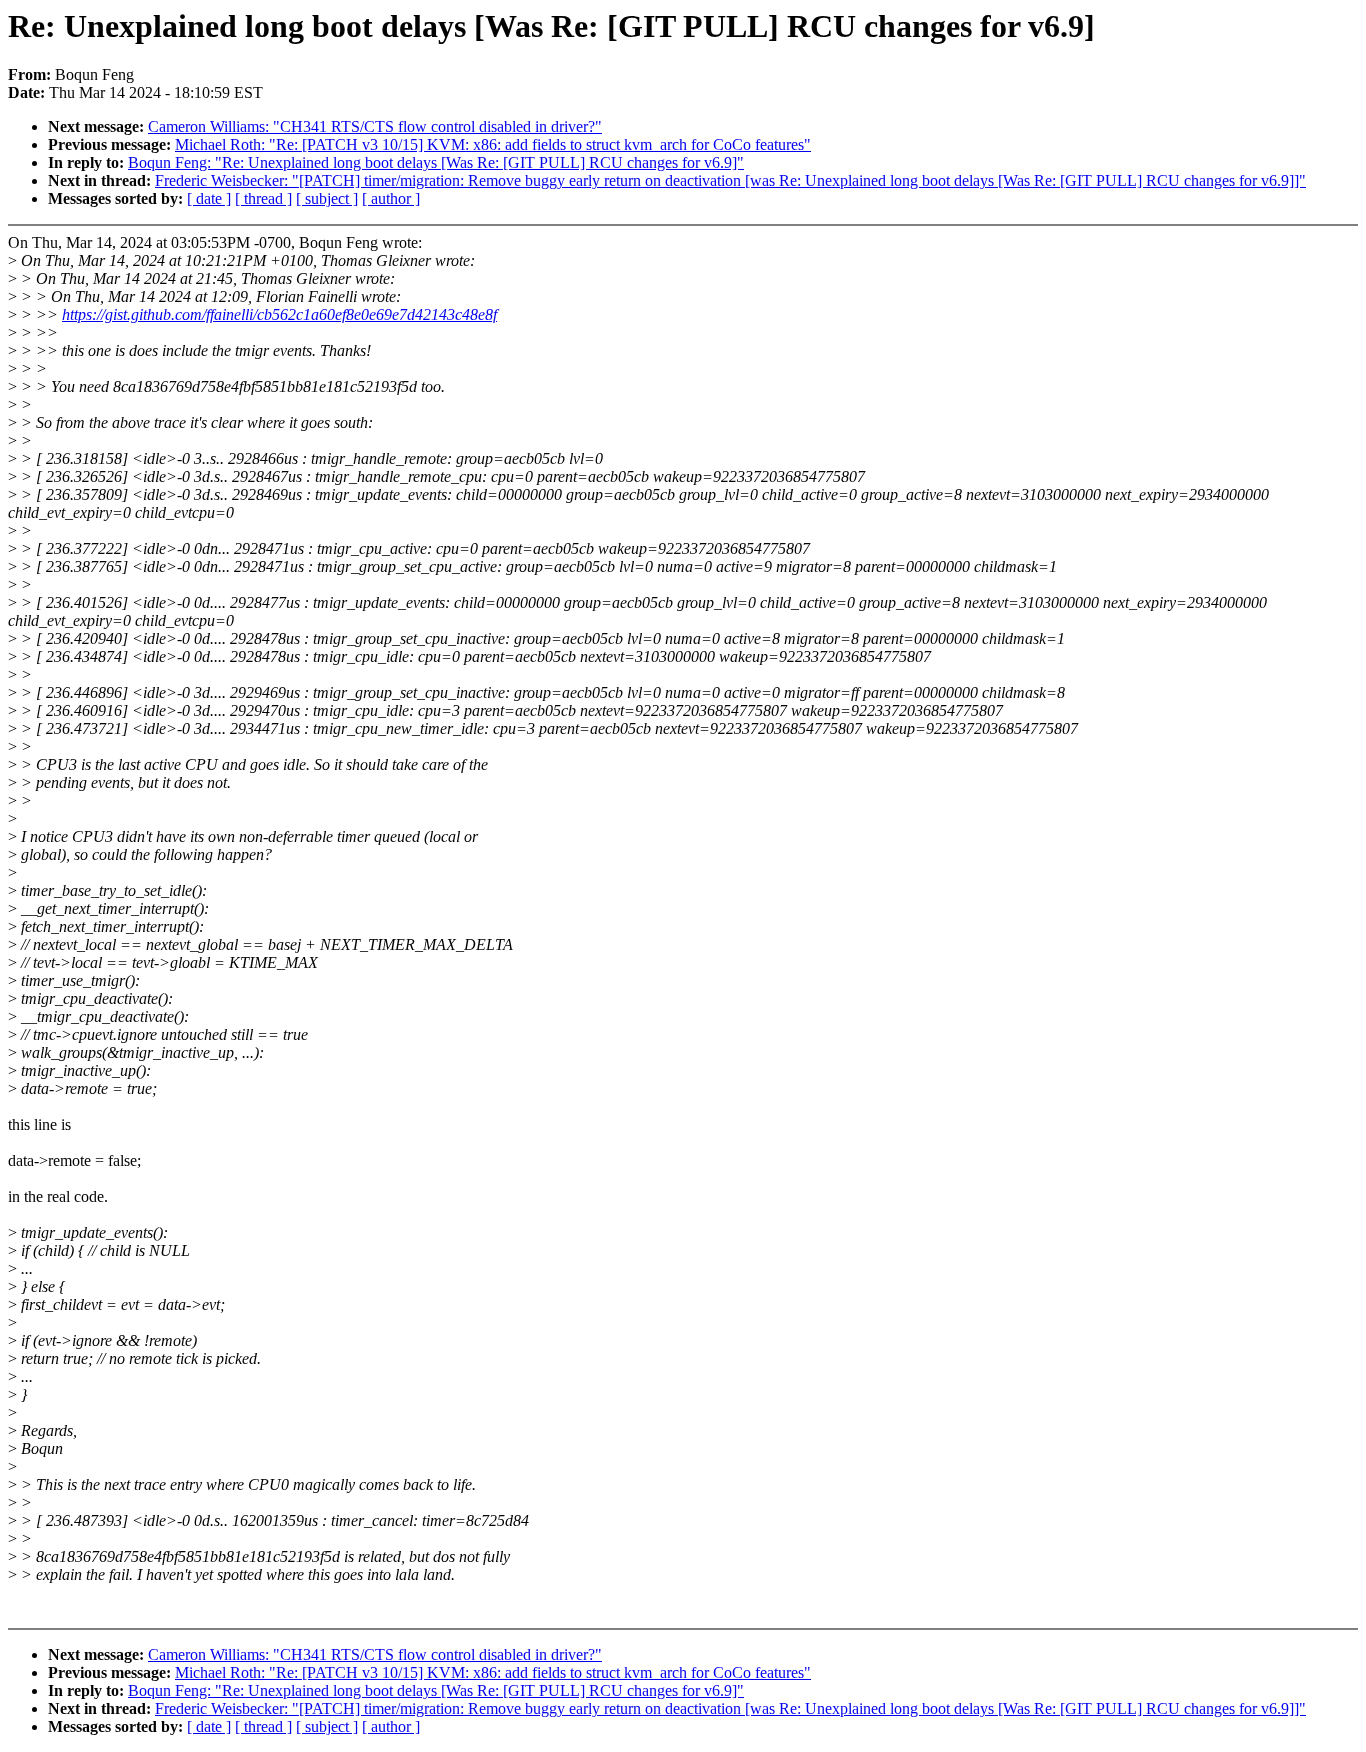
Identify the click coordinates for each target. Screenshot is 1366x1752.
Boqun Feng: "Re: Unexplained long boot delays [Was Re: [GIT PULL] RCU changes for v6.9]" (436, 162)
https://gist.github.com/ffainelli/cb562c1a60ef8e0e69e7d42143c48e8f (279, 314)
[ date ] (209, 198)
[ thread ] (263, 198)
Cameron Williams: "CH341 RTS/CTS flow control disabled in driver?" (375, 126)
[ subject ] (327, 198)
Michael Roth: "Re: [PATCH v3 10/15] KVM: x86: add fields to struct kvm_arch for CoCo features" (493, 144)
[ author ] (391, 198)
